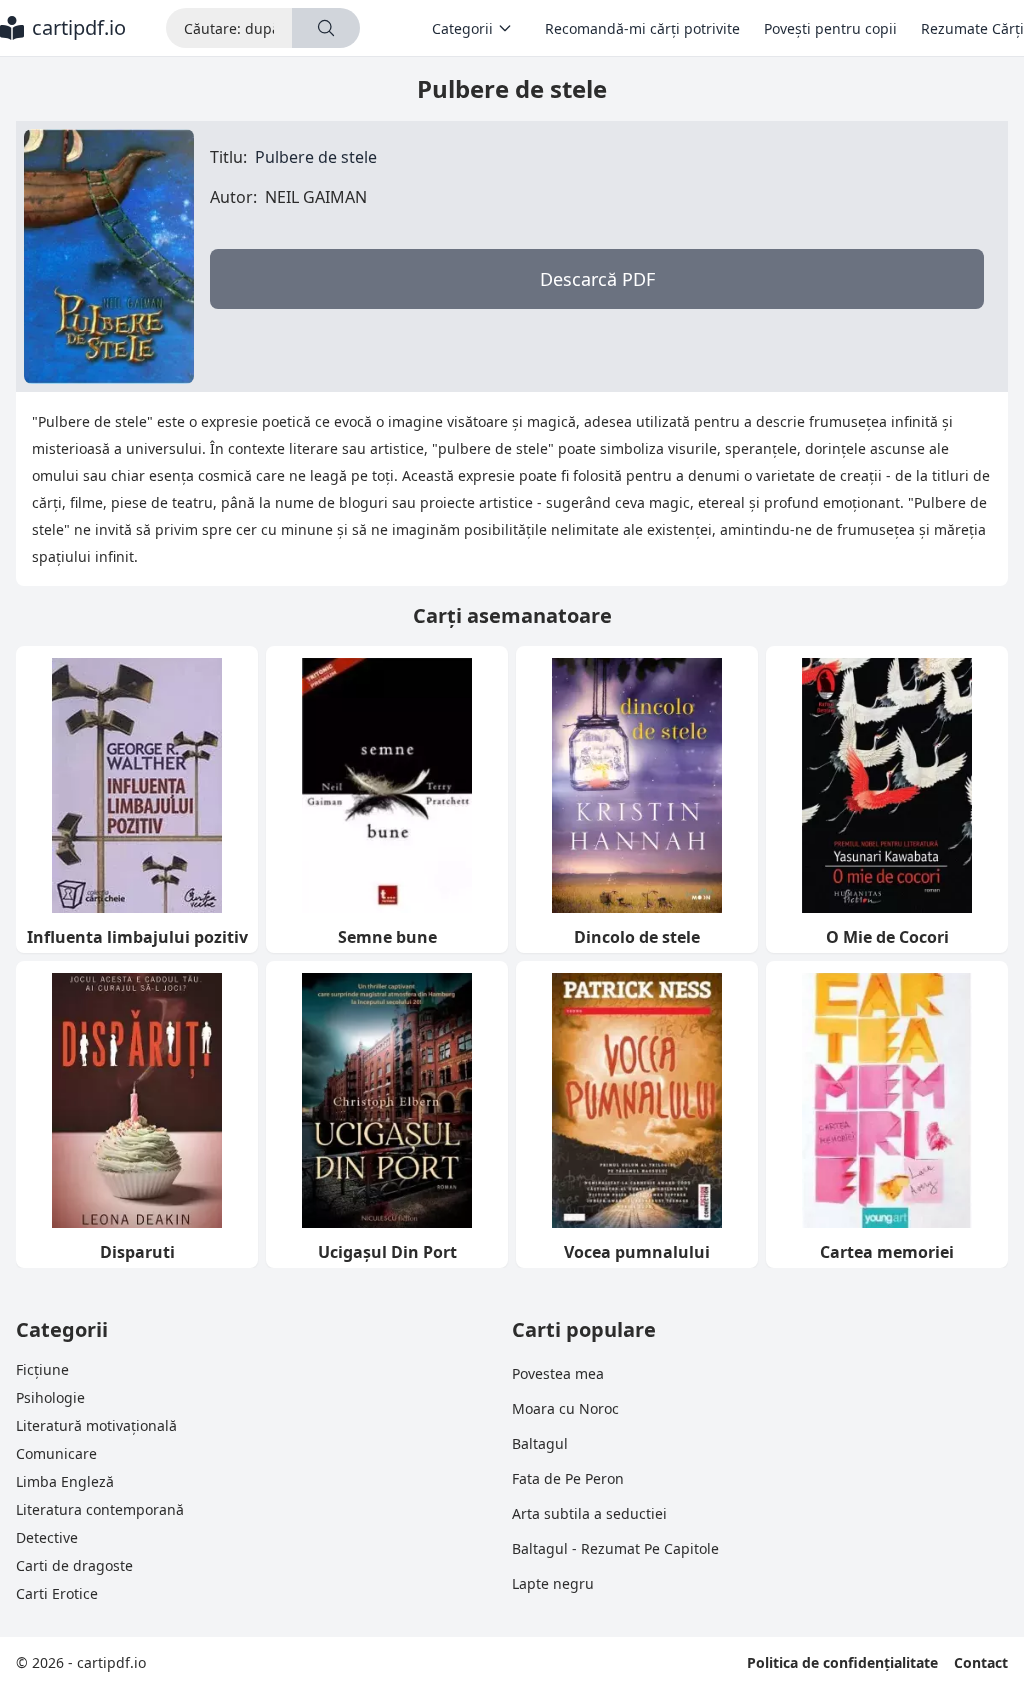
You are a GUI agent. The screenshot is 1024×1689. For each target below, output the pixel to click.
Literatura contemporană (100, 1509)
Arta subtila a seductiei (589, 1513)
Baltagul (540, 1443)
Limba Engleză (65, 1481)
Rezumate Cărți (972, 28)
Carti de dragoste (74, 1565)
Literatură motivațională (96, 1425)
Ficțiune (42, 1369)
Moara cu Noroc (565, 1408)
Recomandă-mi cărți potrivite (642, 28)
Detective (47, 1537)
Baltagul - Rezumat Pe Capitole (615, 1548)
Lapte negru (553, 1583)
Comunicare (56, 1453)
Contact (981, 1662)
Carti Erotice (57, 1593)
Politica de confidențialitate (842, 1662)
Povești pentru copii (830, 28)
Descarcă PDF (597, 279)
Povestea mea (558, 1373)
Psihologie (50, 1397)
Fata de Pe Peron (568, 1478)
